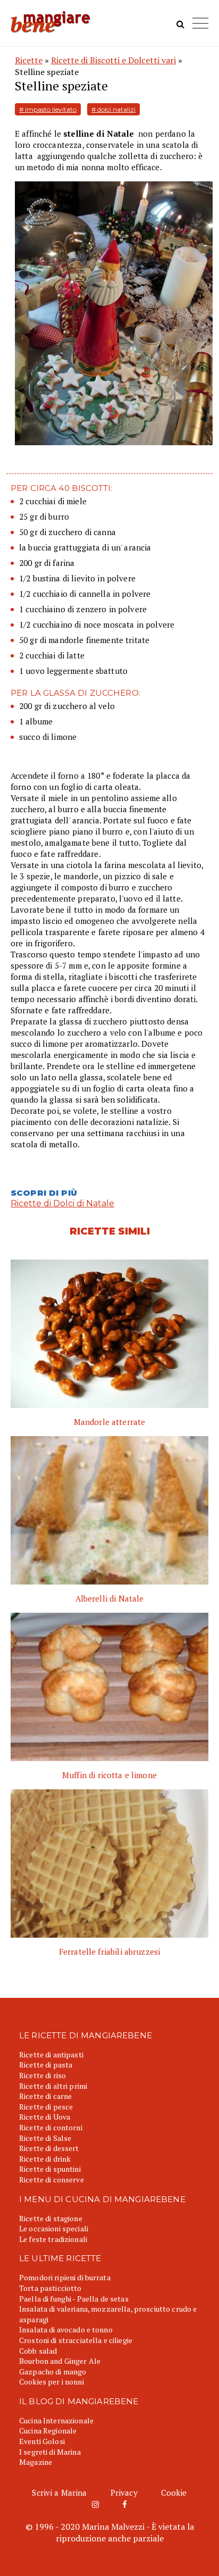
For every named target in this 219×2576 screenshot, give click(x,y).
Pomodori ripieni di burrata (65, 2277)
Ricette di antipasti (51, 2054)
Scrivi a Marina (59, 2492)
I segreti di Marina (50, 2452)
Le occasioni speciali (54, 2228)
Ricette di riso (43, 2075)
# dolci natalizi (113, 109)
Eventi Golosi (42, 2441)
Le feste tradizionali (53, 2239)
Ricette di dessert (49, 2148)
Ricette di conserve (52, 2179)
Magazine (36, 2462)
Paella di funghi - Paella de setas (74, 2299)
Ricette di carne (45, 2096)
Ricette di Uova (45, 2117)
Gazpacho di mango (53, 2371)
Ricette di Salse (45, 2138)
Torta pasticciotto (50, 2288)
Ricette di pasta (46, 2065)
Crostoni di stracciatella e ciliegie (76, 2340)
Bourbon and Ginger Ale (60, 2361)
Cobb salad (38, 2351)
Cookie (174, 2492)
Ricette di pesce (46, 2107)
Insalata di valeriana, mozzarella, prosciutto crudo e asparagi (108, 2314)
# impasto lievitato (48, 109)
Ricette (29, 60)
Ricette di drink (45, 2159)
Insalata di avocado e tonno (66, 2329)
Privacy (124, 2492)
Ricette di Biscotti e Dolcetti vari (113, 60)
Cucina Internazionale (56, 2420)
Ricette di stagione (51, 2218)
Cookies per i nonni (52, 2382)
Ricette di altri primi (53, 2086)
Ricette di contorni (51, 2127)
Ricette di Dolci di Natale (62, 1203)
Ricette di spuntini (50, 2169)
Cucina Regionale (48, 2431)
